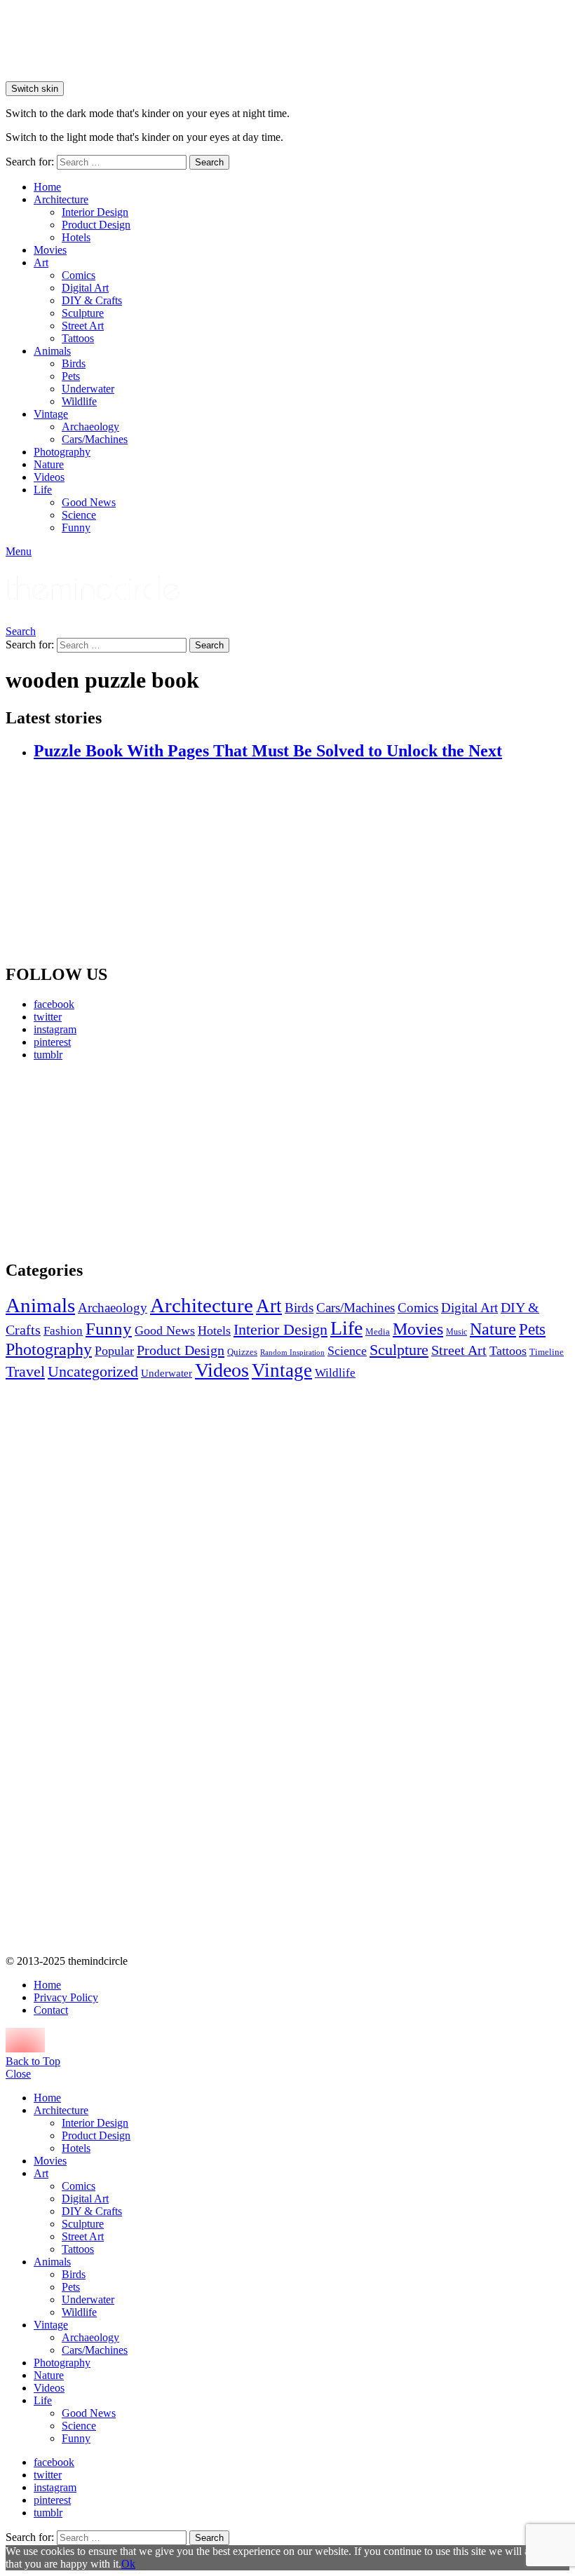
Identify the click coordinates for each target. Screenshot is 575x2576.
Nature (49, 464)
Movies (50, 250)
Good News (89, 502)
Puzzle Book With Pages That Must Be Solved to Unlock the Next (268, 751)
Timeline (547, 1352)
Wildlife (79, 401)
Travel (25, 1372)
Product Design (96, 225)
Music (456, 1332)
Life (43, 490)
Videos (49, 477)
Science (79, 515)
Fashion (63, 1331)
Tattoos (78, 338)
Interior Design (95, 212)
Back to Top (33, 2061)
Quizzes (242, 1352)
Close (18, 2074)
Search (209, 162)
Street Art (83, 326)
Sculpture (83, 313)
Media (378, 1331)
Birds (74, 363)
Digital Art (85, 288)
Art (41, 263)
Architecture (61, 199)
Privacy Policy (66, 1997)
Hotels (76, 237)
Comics (79, 275)
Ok (128, 2564)
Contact (51, 2010)
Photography (62, 452)
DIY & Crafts (92, 300)
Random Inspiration (292, 1352)
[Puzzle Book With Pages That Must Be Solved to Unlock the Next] (302, 863)
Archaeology (90, 427)
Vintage (51, 414)
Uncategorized (93, 1371)
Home (47, 187)
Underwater (88, 389)
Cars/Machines (95, 439)
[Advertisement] (94, 1160)
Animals (52, 351)
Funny (76, 527)
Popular (114, 1351)
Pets (71, 376)
